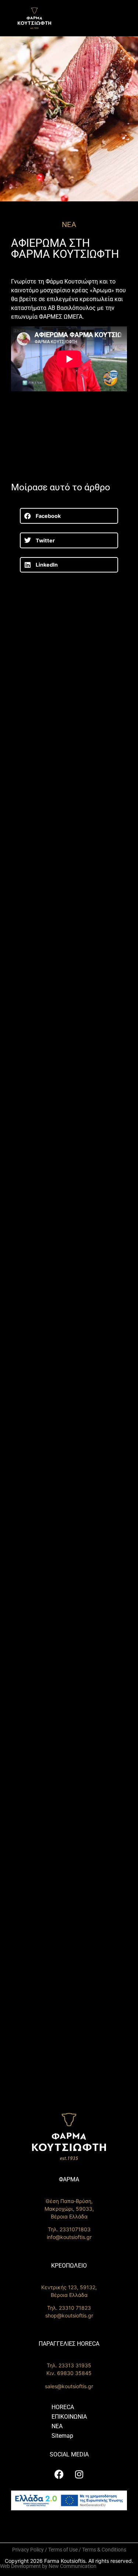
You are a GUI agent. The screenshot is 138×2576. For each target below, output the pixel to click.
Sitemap (62, 2436)
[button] (69, 516)
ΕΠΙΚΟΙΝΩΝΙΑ (69, 2417)
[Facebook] (59, 2474)
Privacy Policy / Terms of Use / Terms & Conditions (69, 2550)
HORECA (63, 2407)
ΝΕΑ (57, 2426)
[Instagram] (79, 2474)
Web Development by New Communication (48, 2566)
